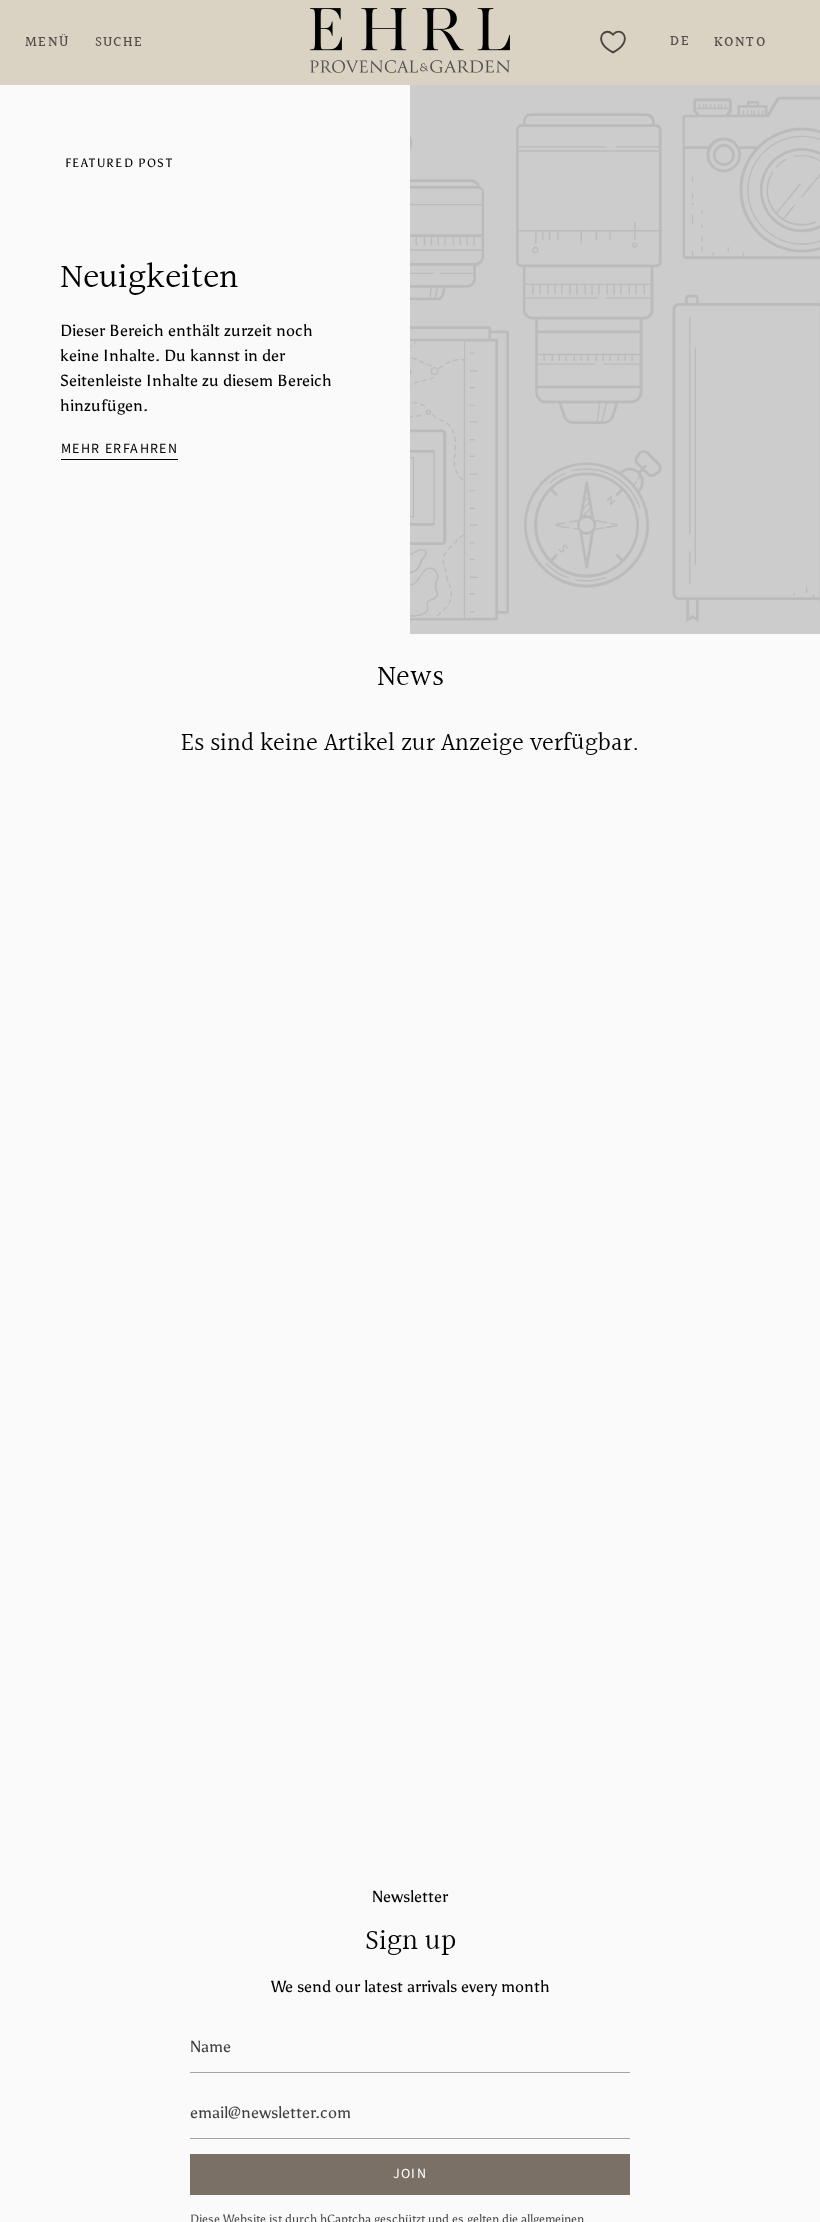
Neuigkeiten (149, 278)
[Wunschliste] (613, 42)
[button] (119, 42)
